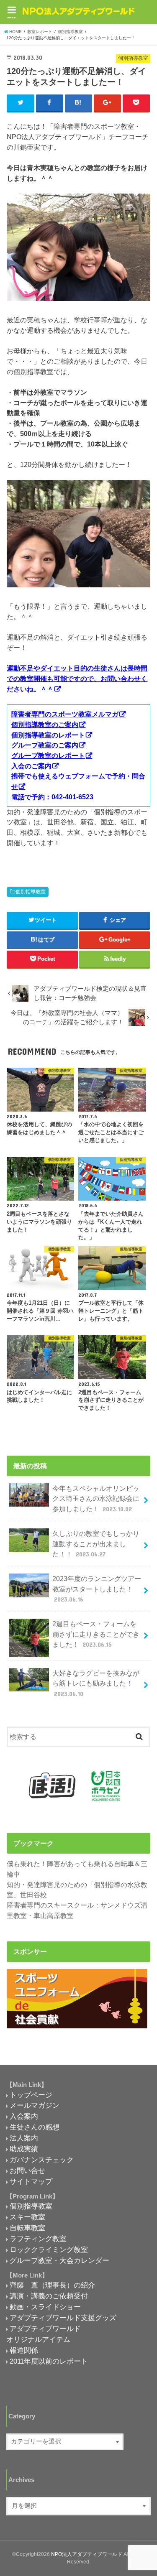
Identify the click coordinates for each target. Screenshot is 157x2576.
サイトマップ (31, 2181)
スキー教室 (27, 2217)
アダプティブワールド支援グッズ (63, 2318)
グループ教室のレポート (48, 755)
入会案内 (24, 2116)
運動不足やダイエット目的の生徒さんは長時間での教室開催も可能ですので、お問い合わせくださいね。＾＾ (77, 678)
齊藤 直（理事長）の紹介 (52, 2285)
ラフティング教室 (38, 2239)
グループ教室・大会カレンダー (59, 2260)
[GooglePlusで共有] (108, 103)
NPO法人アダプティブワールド (87, 2554)
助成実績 (24, 2149)
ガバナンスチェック (42, 2160)
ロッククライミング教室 (49, 2250)
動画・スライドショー (45, 2307)
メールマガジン (35, 2105)
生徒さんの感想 (35, 2127)
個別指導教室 (31, 892)
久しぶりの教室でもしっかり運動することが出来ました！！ (96, 1544)
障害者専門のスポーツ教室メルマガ (65, 714)
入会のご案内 (31, 766)
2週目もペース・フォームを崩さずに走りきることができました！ (96, 1634)
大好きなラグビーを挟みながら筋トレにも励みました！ (96, 1683)
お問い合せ (27, 2170)
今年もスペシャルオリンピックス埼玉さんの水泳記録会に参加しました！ (96, 1498)
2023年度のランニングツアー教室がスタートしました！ (97, 1589)
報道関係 (24, 2350)
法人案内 (24, 2138)
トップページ (31, 2095)
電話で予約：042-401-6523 (52, 797)
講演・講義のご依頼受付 (49, 2296)
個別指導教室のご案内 (45, 724)
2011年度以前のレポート (49, 2361)
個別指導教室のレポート (48, 735)
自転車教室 (27, 2228)
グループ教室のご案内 (45, 745)
